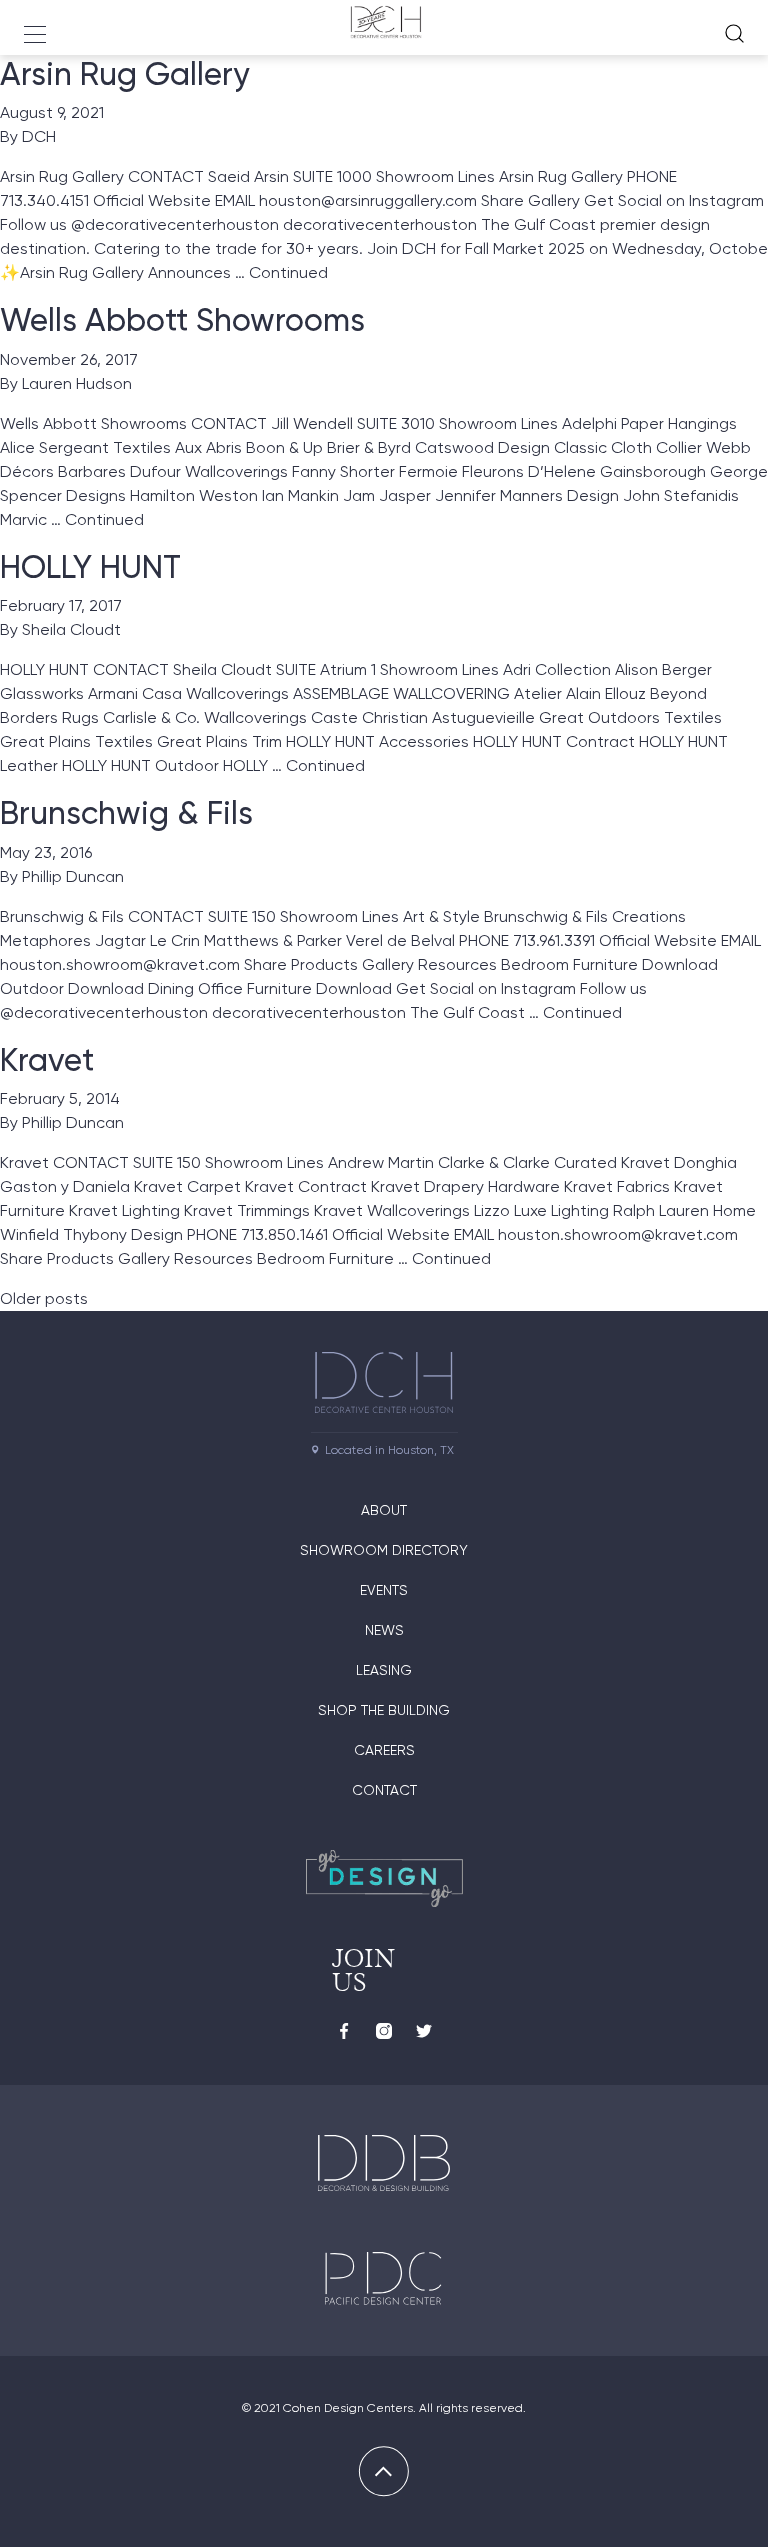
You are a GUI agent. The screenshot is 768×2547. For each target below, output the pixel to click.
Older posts (44, 1298)
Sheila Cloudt (71, 629)
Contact (384, 1790)
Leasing (384, 1670)
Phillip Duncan (73, 876)
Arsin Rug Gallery (124, 74)
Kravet (47, 1060)
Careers (384, 1750)
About (384, 1510)
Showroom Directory (384, 1550)
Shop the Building (384, 1710)
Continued (288, 272)
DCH (39, 136)
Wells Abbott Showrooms (182, 320)
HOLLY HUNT (90, 567)
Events (384, 1590)
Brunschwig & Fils (126, 813)
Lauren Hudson (77, 383)
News (384, 1630)
